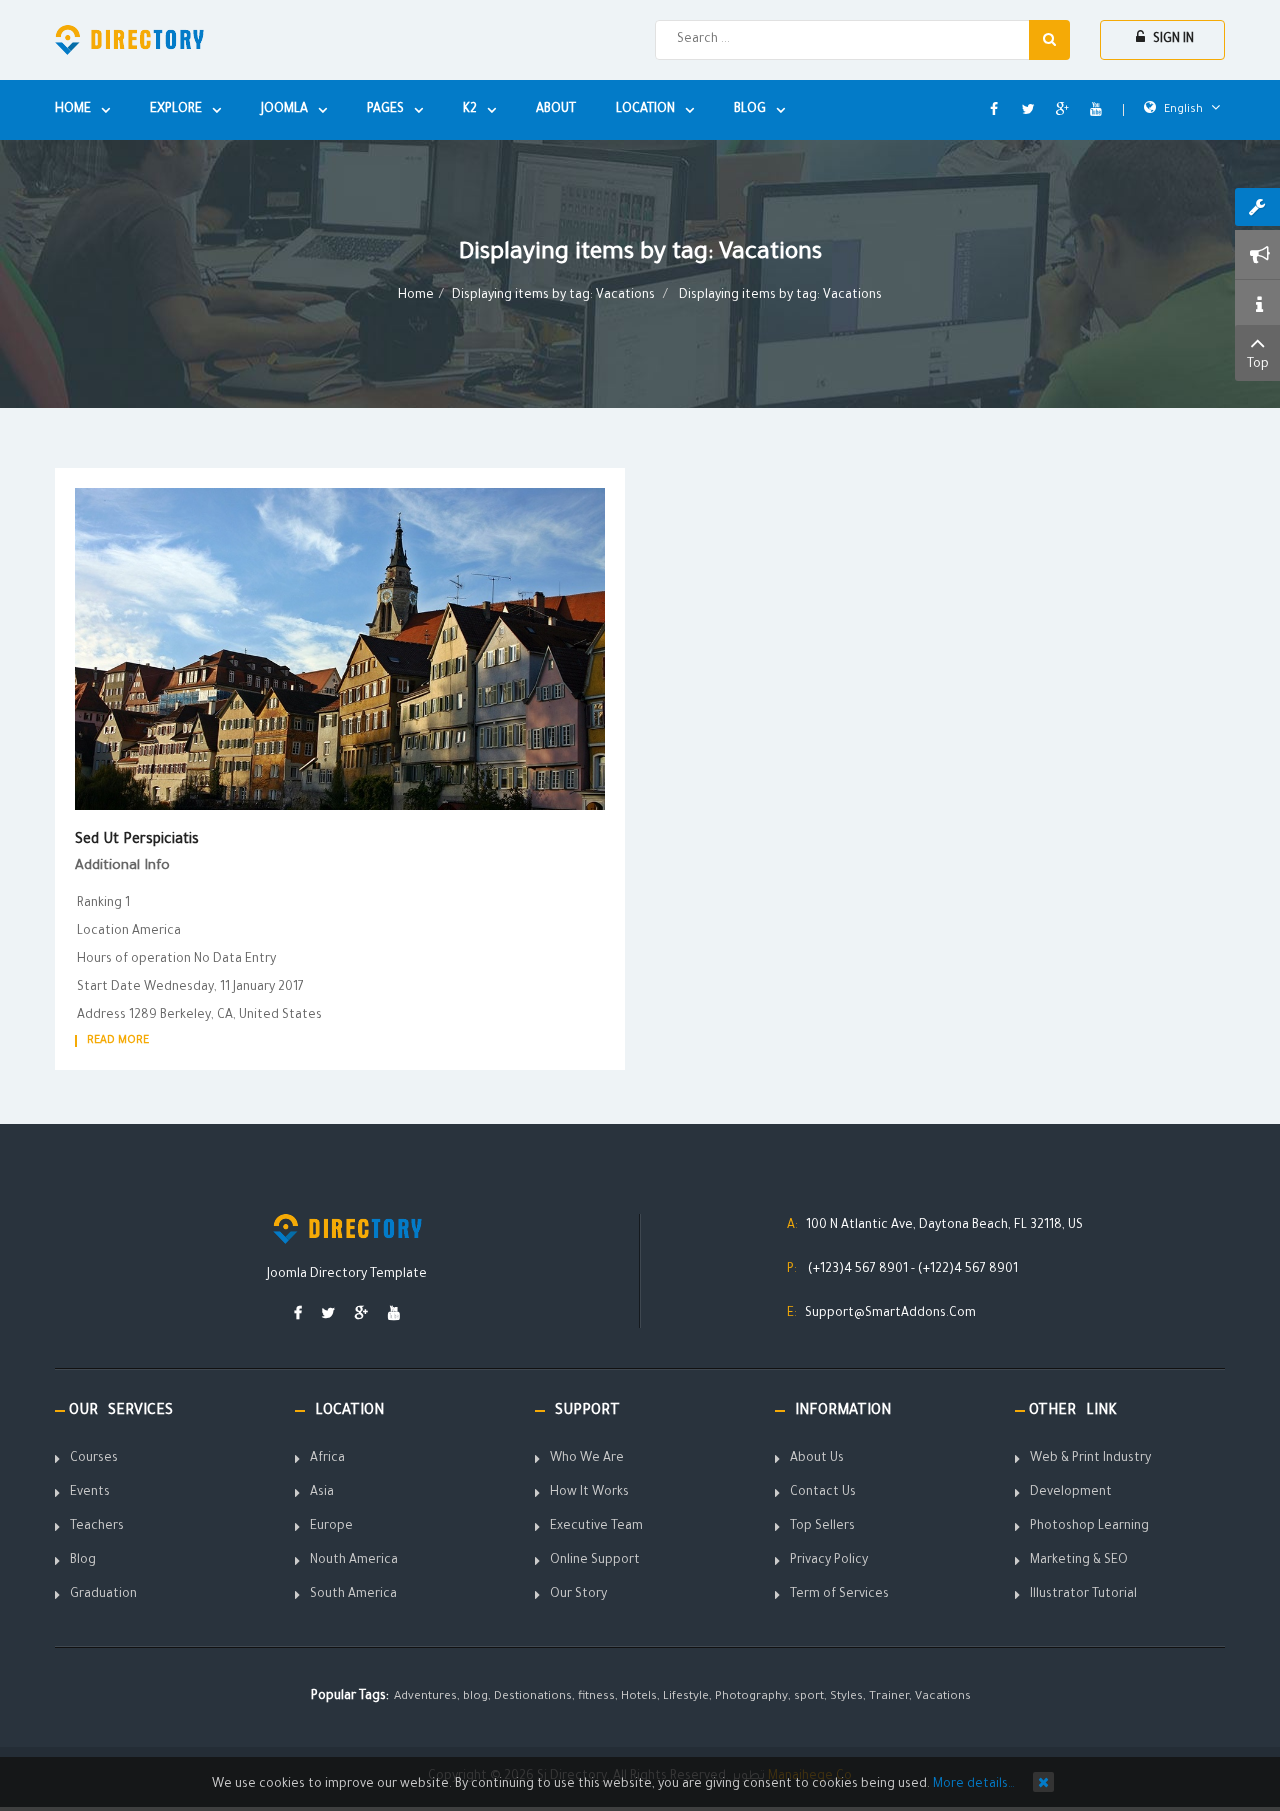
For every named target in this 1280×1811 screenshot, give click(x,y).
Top (1258, 365)
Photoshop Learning (1089, 1527)
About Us (817, 1459)
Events (90, 1493)
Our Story (578, 1595)
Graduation (103, 1595)
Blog (83, 1561)
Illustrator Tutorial (1083, 1595)
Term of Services (839, 1595)
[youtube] (394, 1315)
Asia (322, 1493)
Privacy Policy (829, 1561)
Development (1071, 1493)
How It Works (589, 1493)
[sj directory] (129, 40)
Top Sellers (822, 1527)
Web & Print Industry (1090, 1459)
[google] (361, 1315)
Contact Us (823, 1493)
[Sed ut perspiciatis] (340, 650)
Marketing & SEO (1079, 1561)
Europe (331, 1527)
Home (416, 296)
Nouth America (354, 1561)
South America (353, 1595)
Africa (327, 1459)
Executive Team (596, 1527)
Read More (118, 1041)
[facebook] (298, 1315)
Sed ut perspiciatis (137, 841)
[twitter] (328, 1315)
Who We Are (587, 1459)
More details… (974, 1785)
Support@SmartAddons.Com (890, 1314)
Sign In (1172, 40)
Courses (94, 1459)
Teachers (97, 1527)
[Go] (1049, 40)
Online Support (595, 1561)
